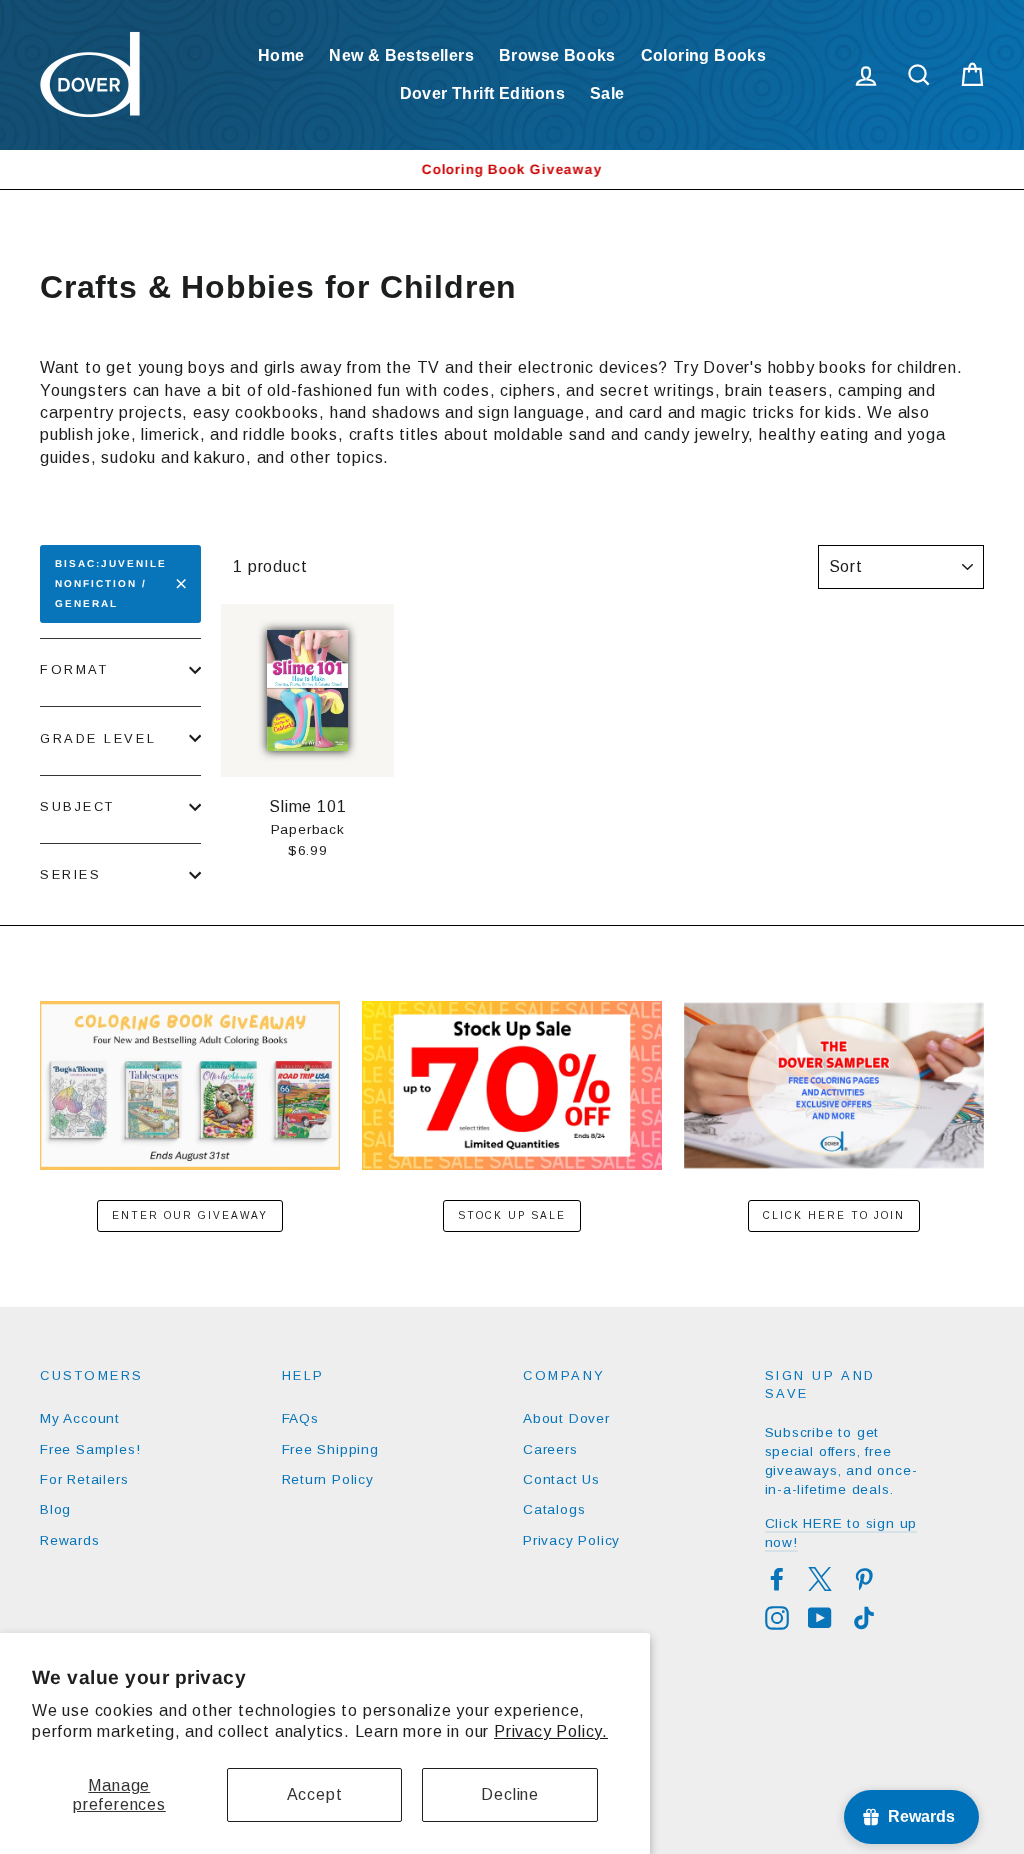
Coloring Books (704, 55)
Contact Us (561, 1479)
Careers (550, 1449)
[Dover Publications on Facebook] (777, 1579)
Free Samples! (90, 1449)
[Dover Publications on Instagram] (777, 1618)
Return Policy (328, 1479)
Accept (315, 1794)
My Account (80, 1418)
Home (281, 55)
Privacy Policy (571, 1540)
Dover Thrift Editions (482, 93)
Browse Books (557, 55)
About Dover (566, 1418)
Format (74, 669)
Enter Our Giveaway (190, 1215)
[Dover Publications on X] (820, 1579)
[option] (512, 169)
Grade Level (98, 738)
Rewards (70, 1540)
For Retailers (84, 1479)
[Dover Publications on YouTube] (820, 1618)
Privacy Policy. (551, 1731)
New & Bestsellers (401, 55)
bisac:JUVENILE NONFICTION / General (111, 583)
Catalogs (554, 1509)
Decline (510, 1794)
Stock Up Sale (512, 1215)
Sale (607, 93)
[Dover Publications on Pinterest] (864, 1579)
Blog (55, 1509)
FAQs (300, 1418)
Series (70, 874)
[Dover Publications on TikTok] (864, 1618)
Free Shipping (330, 1449)
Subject (77, 806)
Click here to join (834, 1215)
